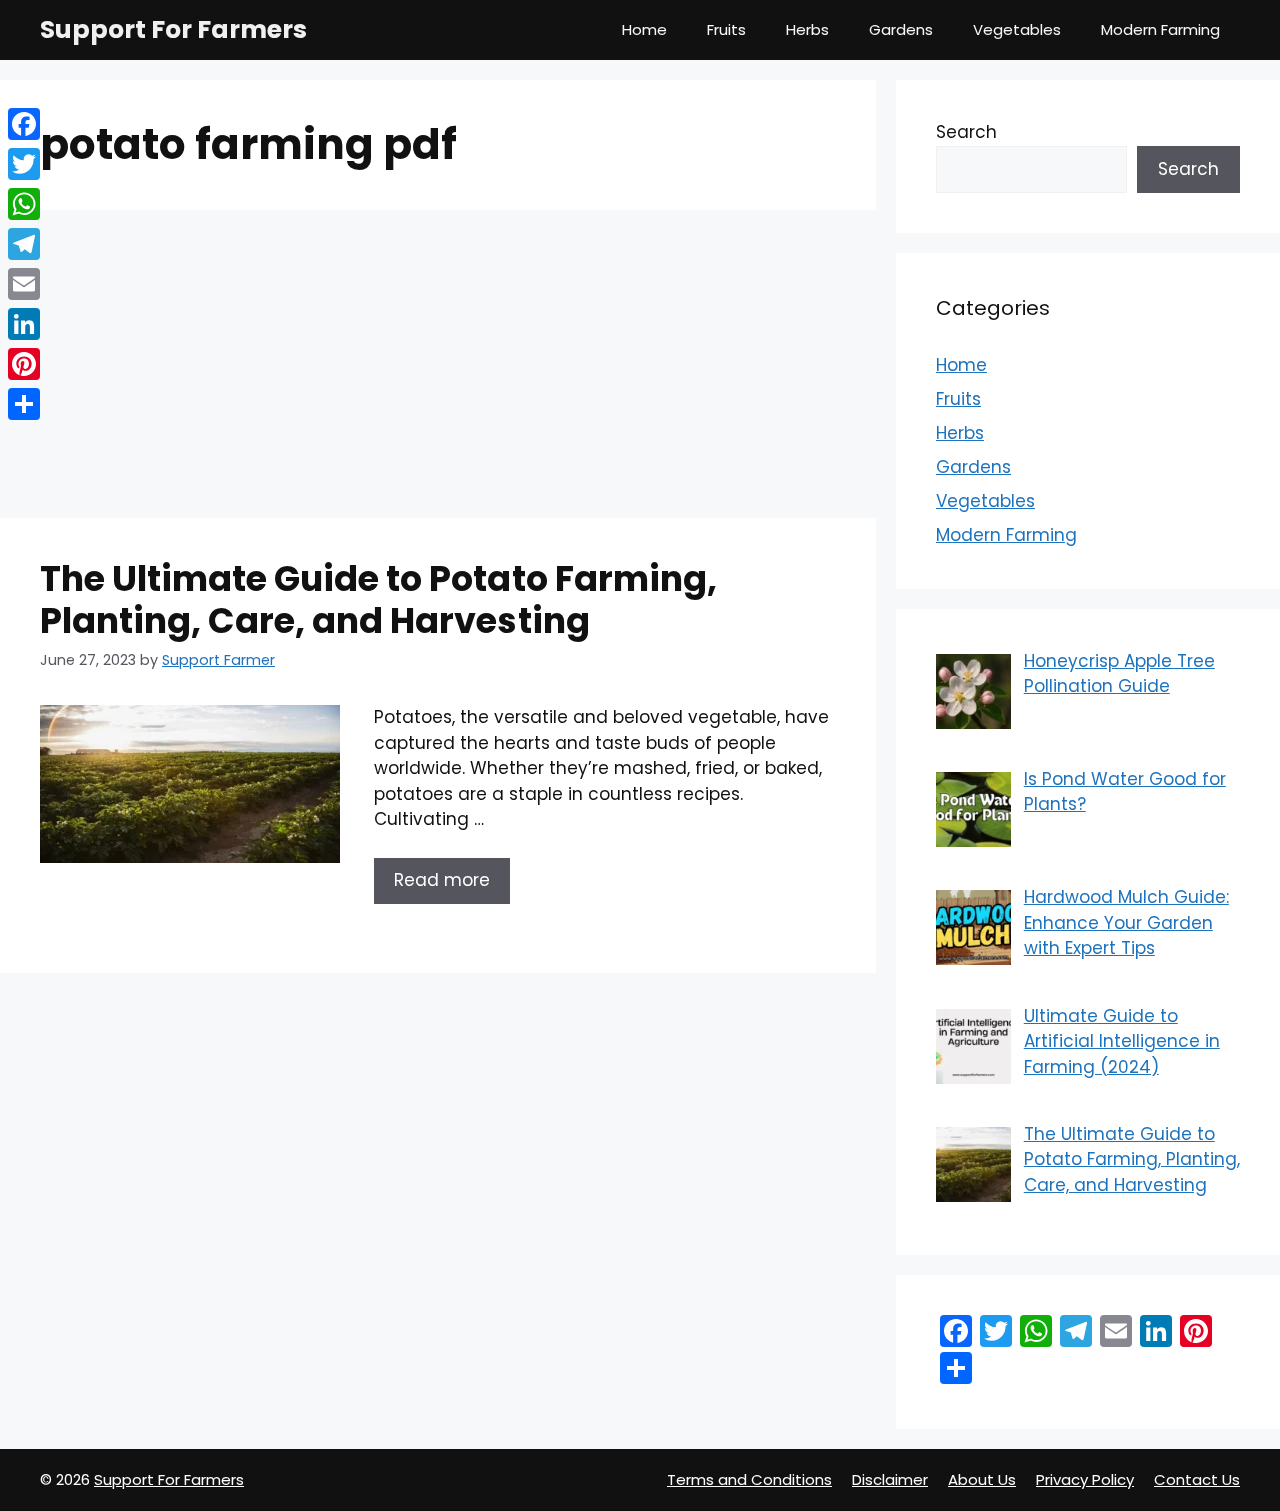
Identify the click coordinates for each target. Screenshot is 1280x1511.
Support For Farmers (173, 29)
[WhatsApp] (24, 204)
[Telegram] (24, 244)
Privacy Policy (1085, 1479)
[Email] (24, 284)
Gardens (901, 29)
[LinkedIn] (24, 324)
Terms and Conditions (749, 1479)
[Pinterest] (24, 364)
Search (966, 132)
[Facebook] (24, 124)
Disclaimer (890, 1479)
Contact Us (1197, 1479)
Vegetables (1017, 29)
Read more (442, 880)
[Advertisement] (438, 370)
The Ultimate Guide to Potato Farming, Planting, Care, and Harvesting (378, 599)
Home (644, 29)
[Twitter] (24, 164)
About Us (982, 1479)
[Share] (24, 404)
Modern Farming (1160, 29)
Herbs (807, 29)
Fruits (726, 29)
